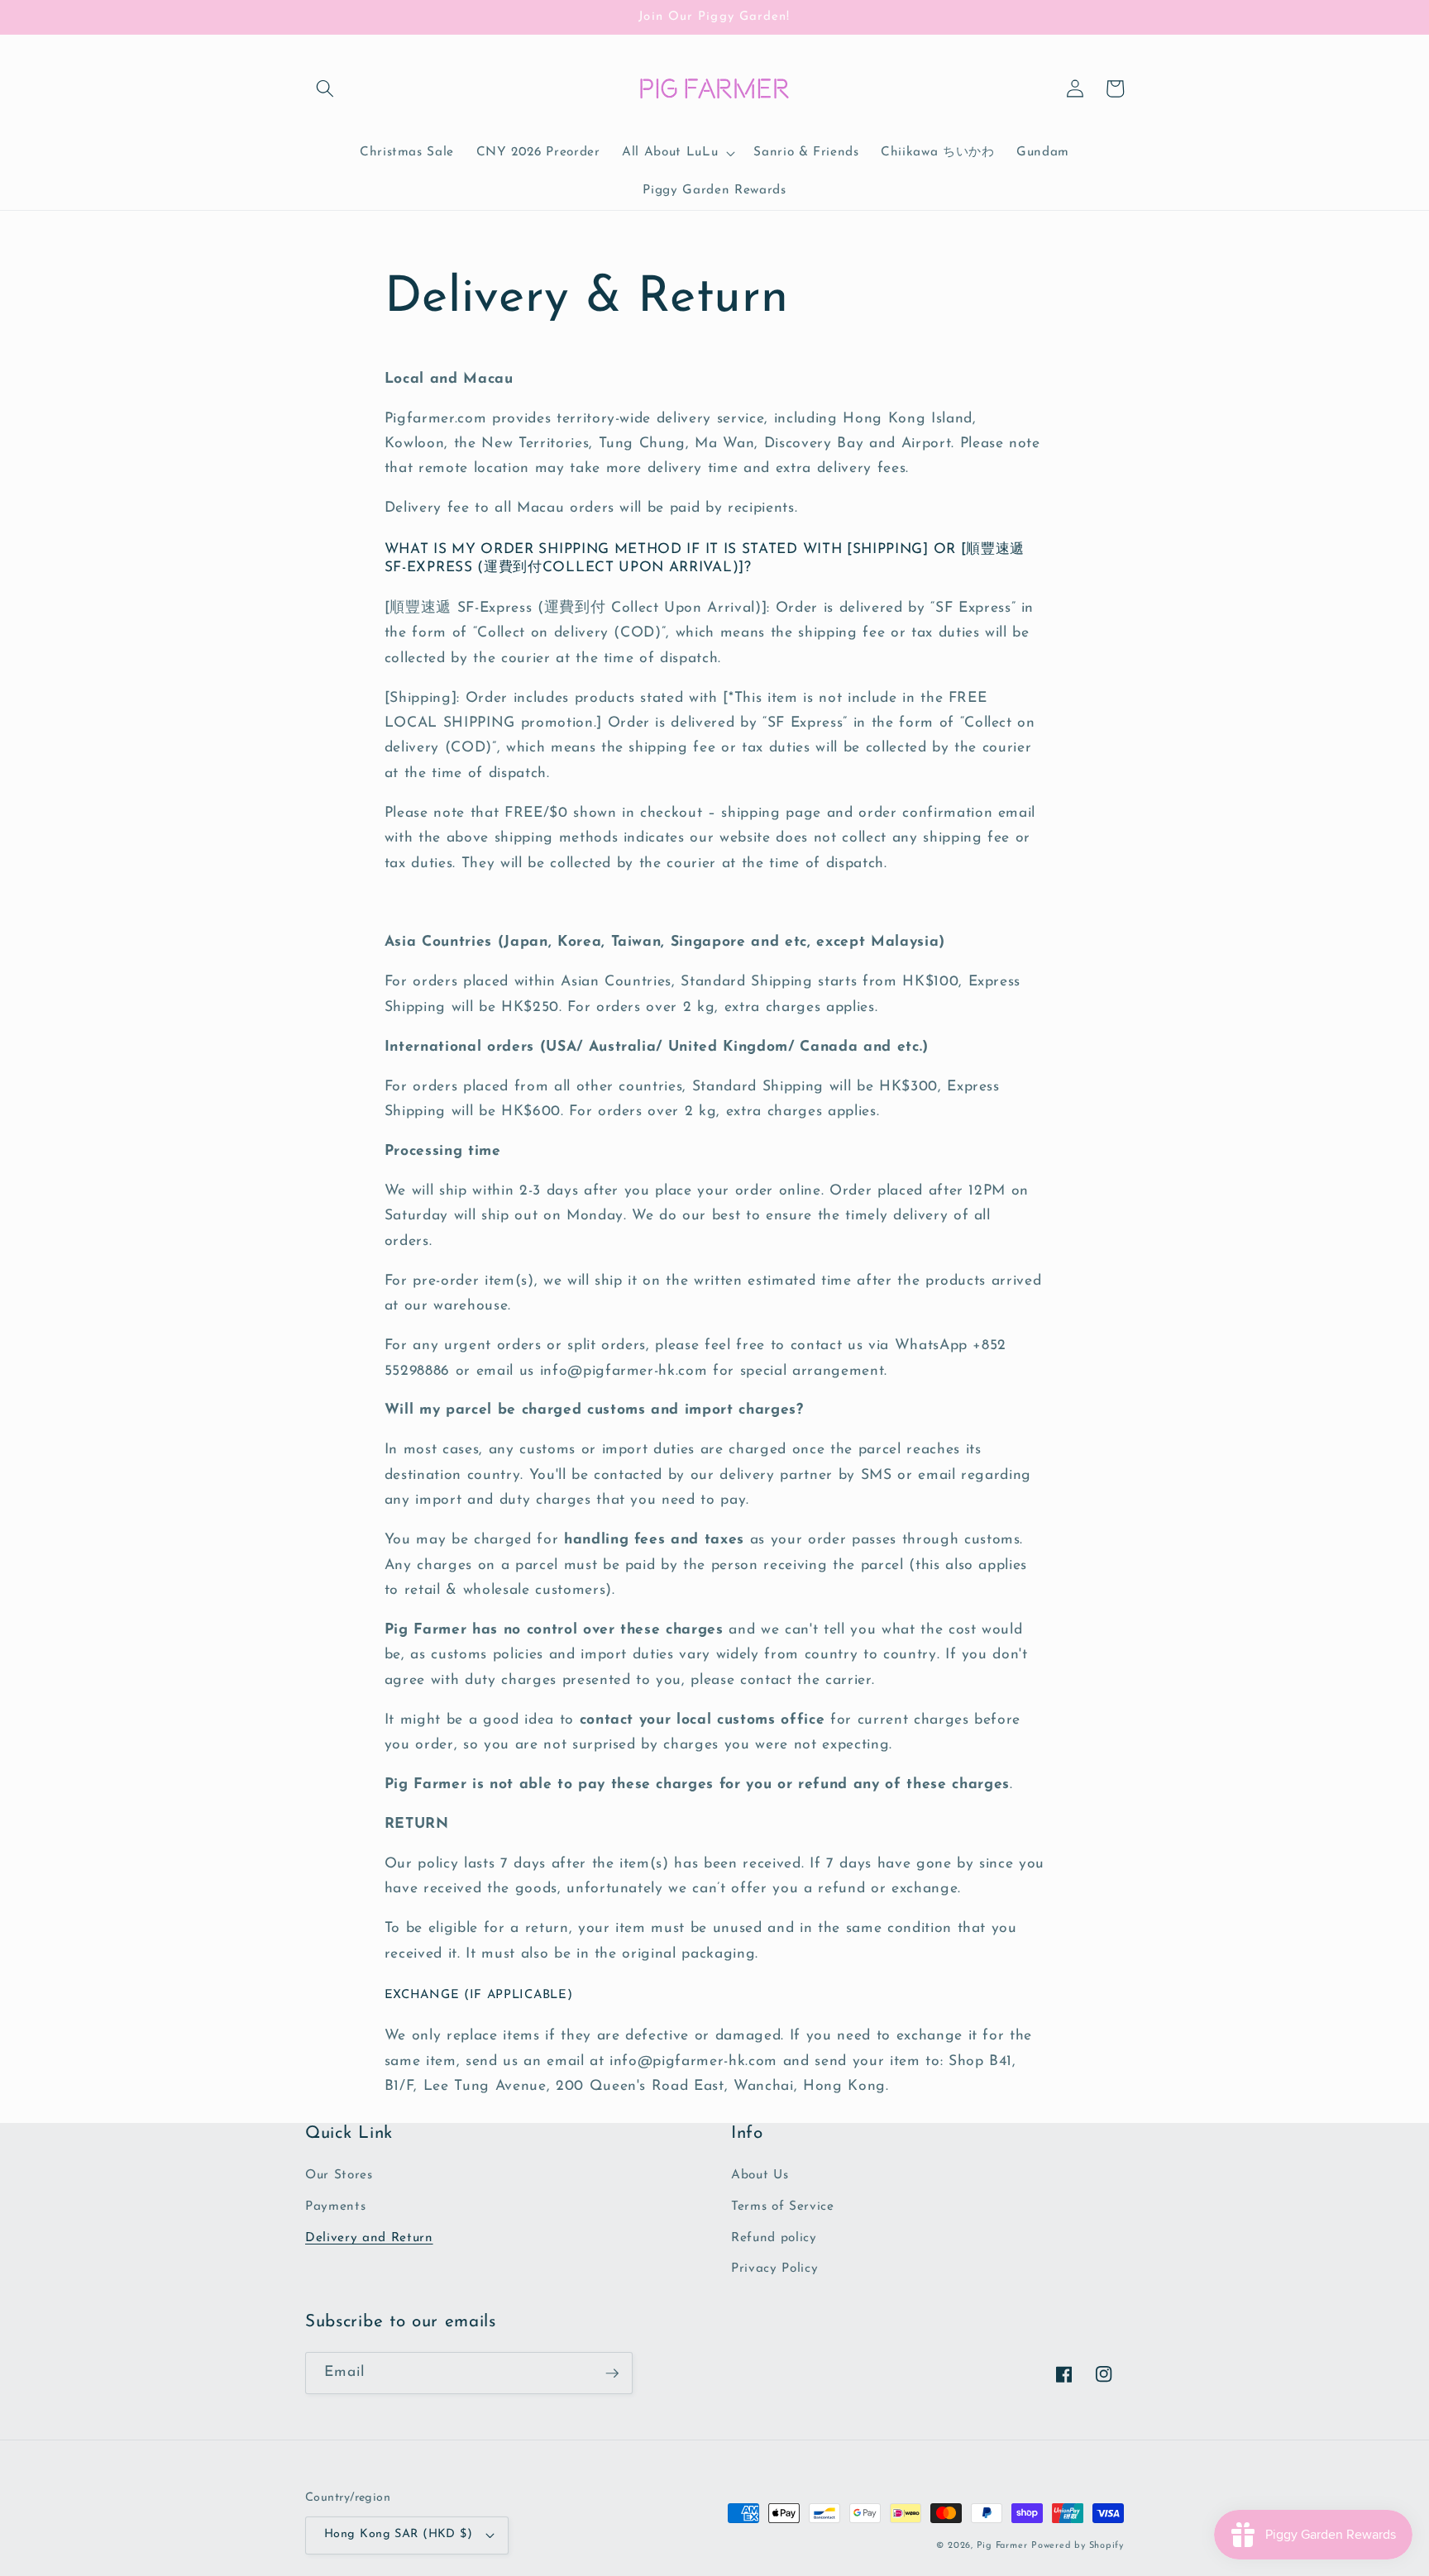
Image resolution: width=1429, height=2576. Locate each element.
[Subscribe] (612, 2373)
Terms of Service (783, 2206)
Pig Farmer (1002, 2546)
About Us (760, 2175)
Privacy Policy (774, 2268)
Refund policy (774, 2238)
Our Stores (339, 2175)
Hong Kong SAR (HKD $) (398, 2534)
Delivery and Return (369, 2238)
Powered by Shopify (1078, 2546)
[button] (325, 88)
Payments (335, 2206)
